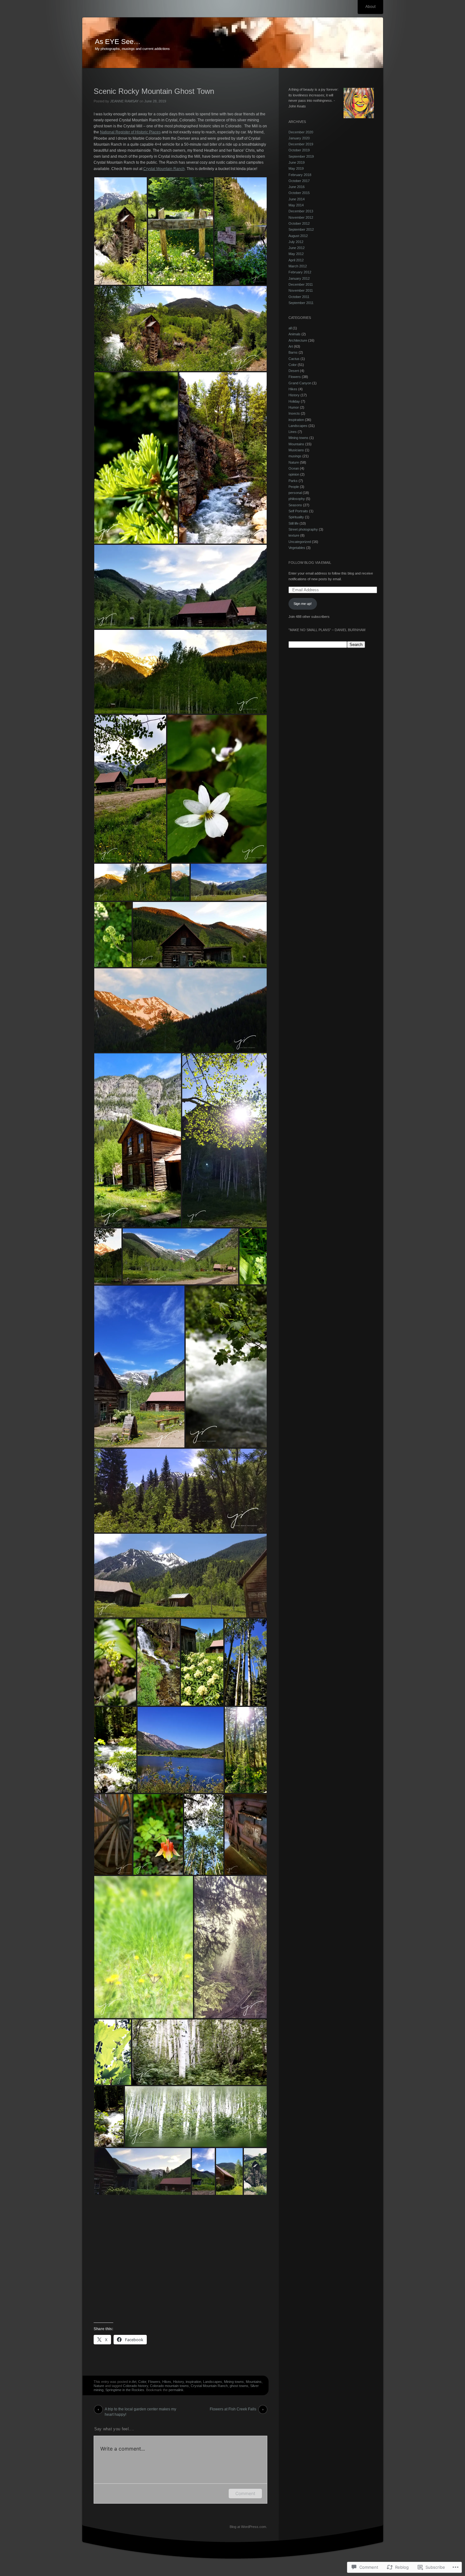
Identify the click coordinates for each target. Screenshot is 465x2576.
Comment (245, 2493)
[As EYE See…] (233, 43)
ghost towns (239, 2386)
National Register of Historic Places (130, 132)
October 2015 (299, 193)
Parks (293, 481)
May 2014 (296, 205)
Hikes (167, 2382)
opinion (294, 474)
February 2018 (300, 175)
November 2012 (301, 217)
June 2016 (297, 187)
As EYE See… (118, 42)
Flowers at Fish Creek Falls (233, 2409)
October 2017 (299, 181)
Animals (294, 334)
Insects (294, 413)
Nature (99, 2386)
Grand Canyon (300, 383)
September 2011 (301, 303)
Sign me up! (303, 604)
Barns (293, 352)
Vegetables (297, 548)
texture (294, 535)
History (178, 2382)
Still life (294, 523)
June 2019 (297, 162)
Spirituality (296, 517)
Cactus (294, 359)
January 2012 (299, 278)
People (294, 487)
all (290, 328)
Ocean (294, 468)
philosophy (297, 499)
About (370, 7)
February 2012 (300, 272)
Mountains (254, 2382)
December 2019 (301, 144)
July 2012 (296, 242)
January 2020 (299, 138)
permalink (176, 2390)
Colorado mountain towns (169, 2386)
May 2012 (296, 254)
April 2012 (296, 260)
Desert (294, 371)
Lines (293, 432)
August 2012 (298, 236)
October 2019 (299, 150)
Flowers (154, 2382)
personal (295, 493)
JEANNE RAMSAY (124, 101)
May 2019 (296, 168)
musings (295, 456)
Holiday (294, 401)
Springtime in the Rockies (125, 2390)
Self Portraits (298, 511)
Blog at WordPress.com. (248, 2527)
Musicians (296, 450)
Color (142, 2382)
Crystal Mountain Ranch (164, 169)
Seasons (295, 505)
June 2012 (297, 248)
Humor (294, 407)
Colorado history (136, 2386)
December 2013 (301, 211)
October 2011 (299, 297)
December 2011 (301, 284)
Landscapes (213, 2382)
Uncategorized (300, 542)
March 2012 (298, 266)
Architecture (298, 340)
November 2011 (301, 290)
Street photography (303, 529)
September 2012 (301, 229)
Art (134, 2382)
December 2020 (301, 132)
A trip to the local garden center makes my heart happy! (140, 2410)
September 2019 (301, 156)
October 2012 (299, 223)
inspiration (193, 2382)
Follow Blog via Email (310, 563)
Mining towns (234, 2382)
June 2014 (297, 199)
